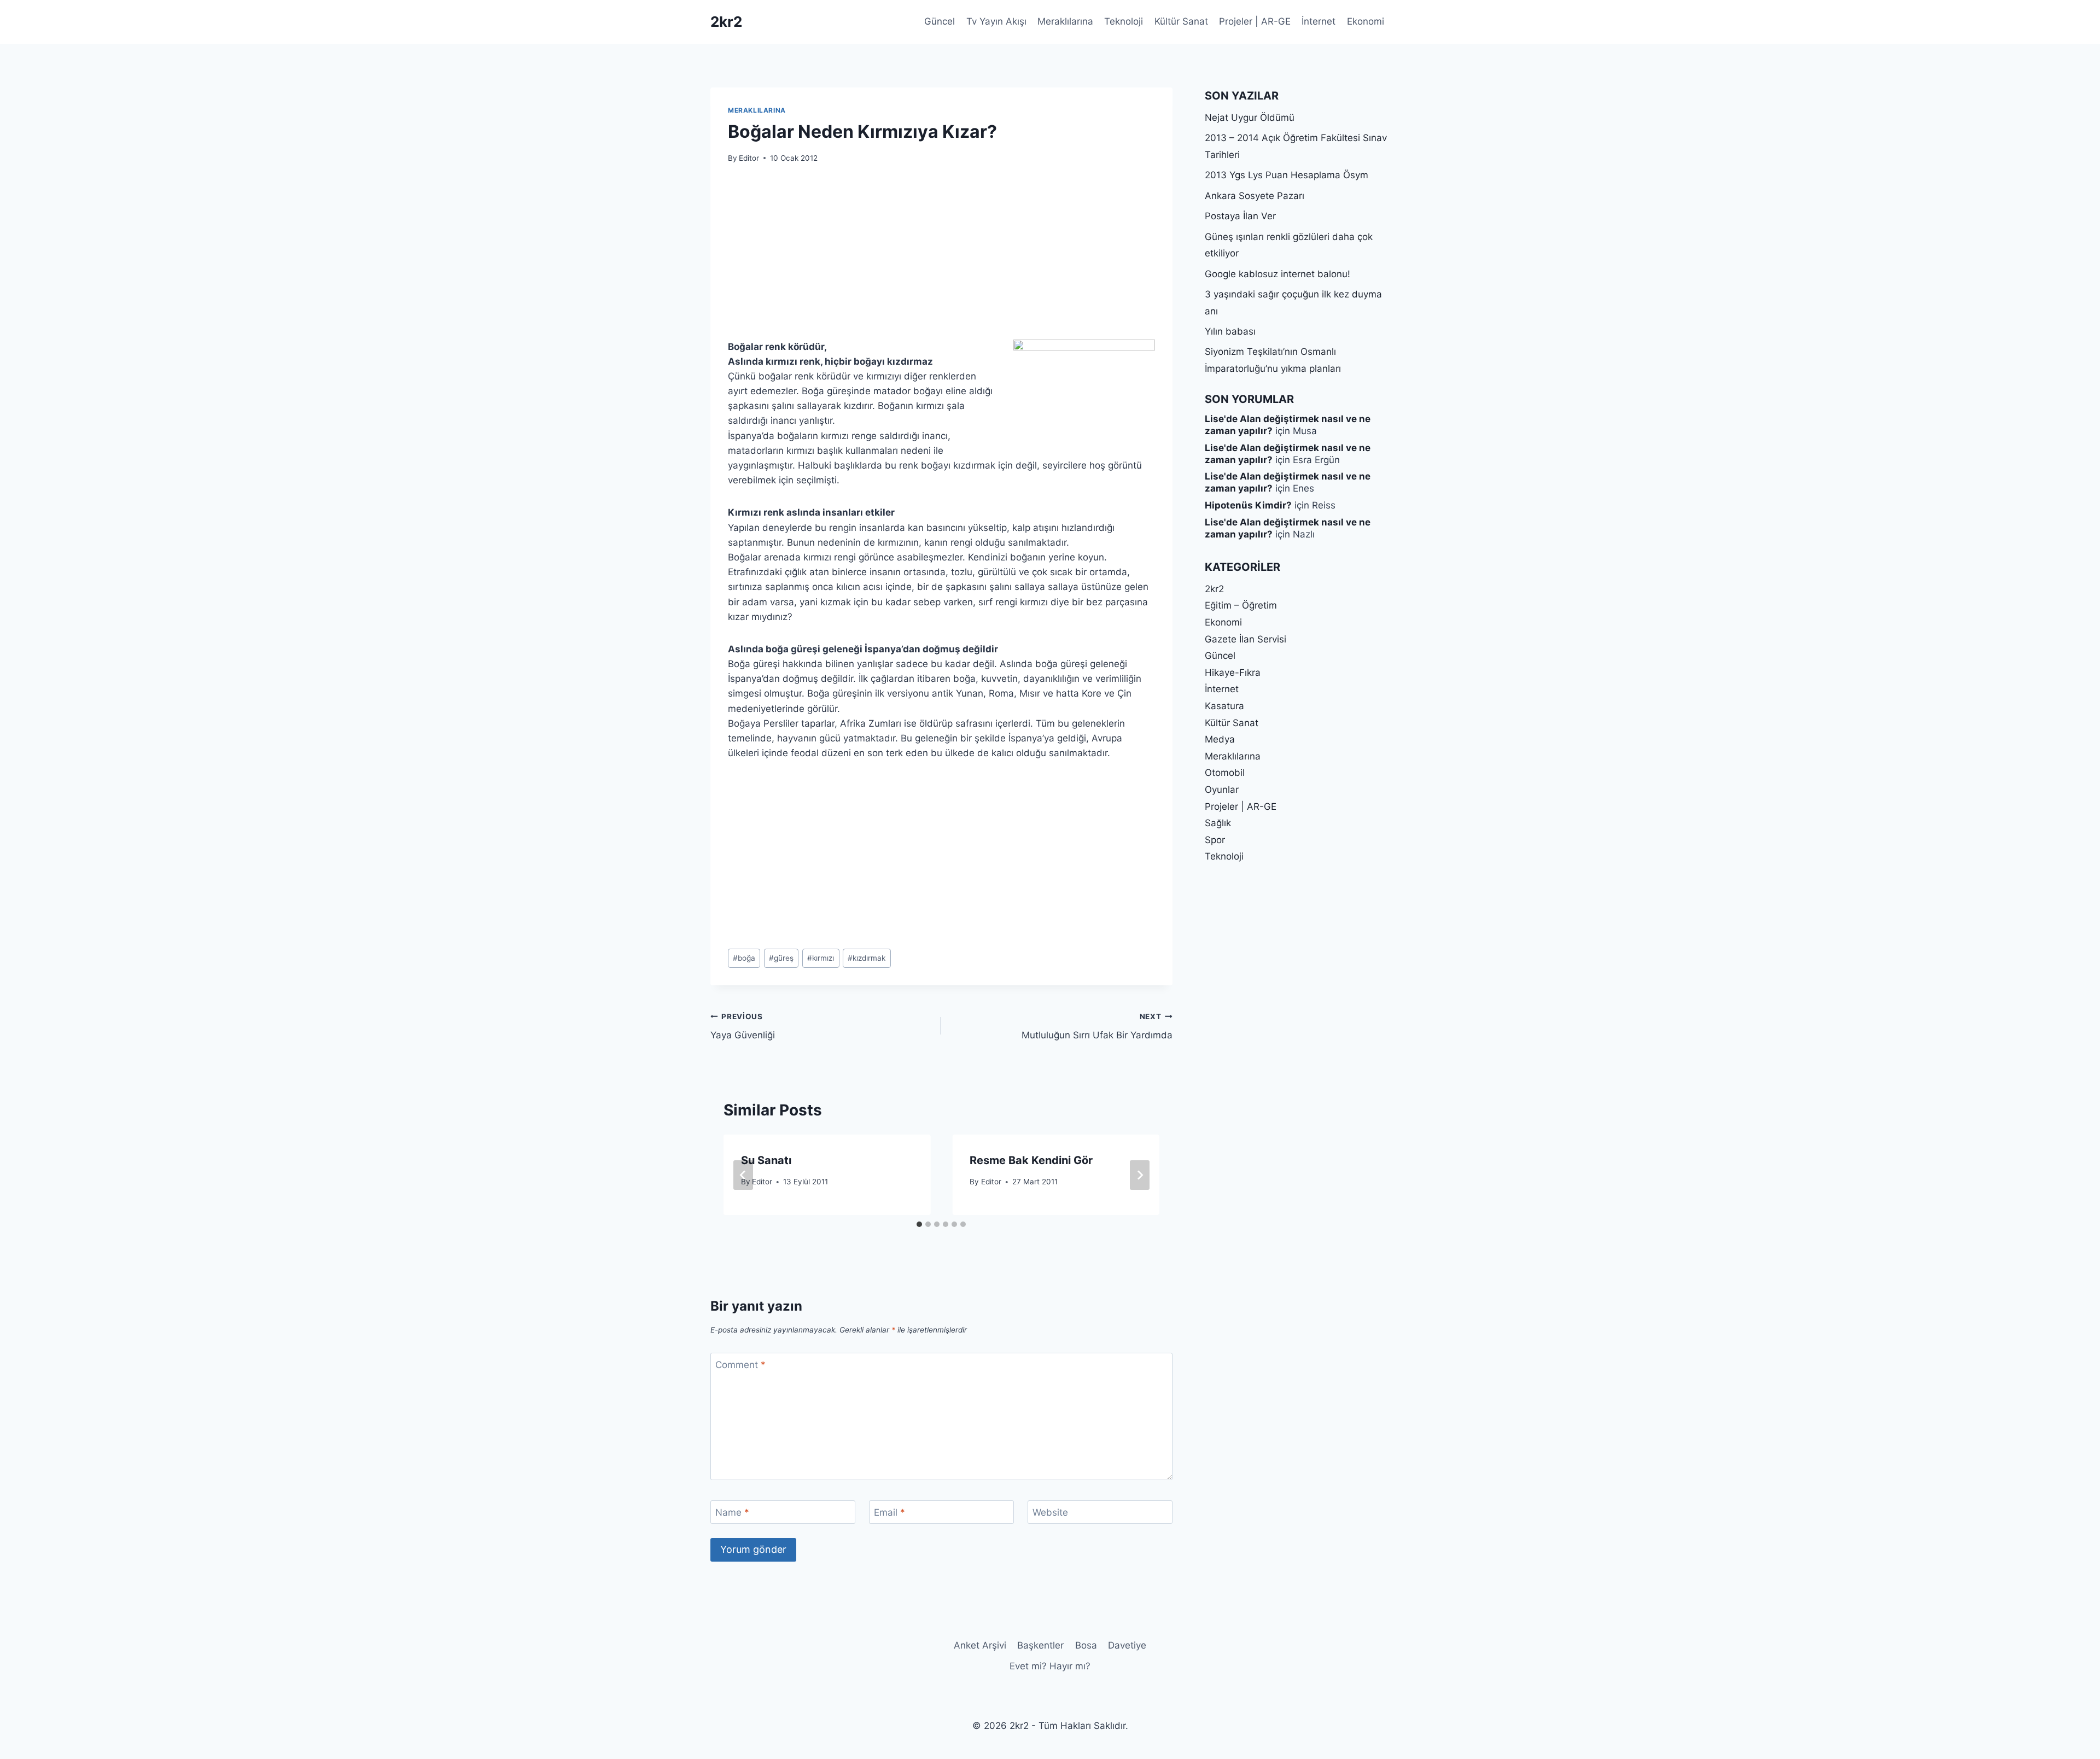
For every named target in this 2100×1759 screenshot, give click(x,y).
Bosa (1086, 1645)
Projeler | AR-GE (1255, 21)
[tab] (919, 1224)
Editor (749, 158)
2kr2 (1214, 589)
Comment (740, 1365)
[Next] (1140, 1175)
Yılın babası (1230, 331)
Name (732, 1512)
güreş (781, 958)
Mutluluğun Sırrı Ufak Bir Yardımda (1097, 1027)
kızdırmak (867, 958)
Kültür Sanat (1181, 21)
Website (1050, 1512)
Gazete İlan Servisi (1246, 639)
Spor (1215, 840)
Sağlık (1218, 823)
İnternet (1319, 21)
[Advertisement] (941, 258)
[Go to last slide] (743, 1175)
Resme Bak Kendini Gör (1031, 1160)
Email (889, 1512)
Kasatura (1224, 706)
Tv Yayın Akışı (996, 21)
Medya (1220, 739)
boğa (744, 958)
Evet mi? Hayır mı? (1050, 1666)
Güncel (940, 21)
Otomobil (1225, 773)
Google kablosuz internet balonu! (1277, 274)
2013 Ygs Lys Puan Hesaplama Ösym (1287, 175)
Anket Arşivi (980, 1645)
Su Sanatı (766, 1160)
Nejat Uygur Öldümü (1250, 118)
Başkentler (1040, 1645)
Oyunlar (1222, 790)
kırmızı (821, 958)
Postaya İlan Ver (1240, 216)
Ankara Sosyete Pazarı (1255, 196)
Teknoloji (1124, 21)
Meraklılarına (1065, 21)
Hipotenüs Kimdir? (1248, 505)
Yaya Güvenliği (743, 1027)
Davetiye (1127, 1645)
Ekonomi (1366, 21)
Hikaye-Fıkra (1233, 673)
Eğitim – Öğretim (1241, 605)
